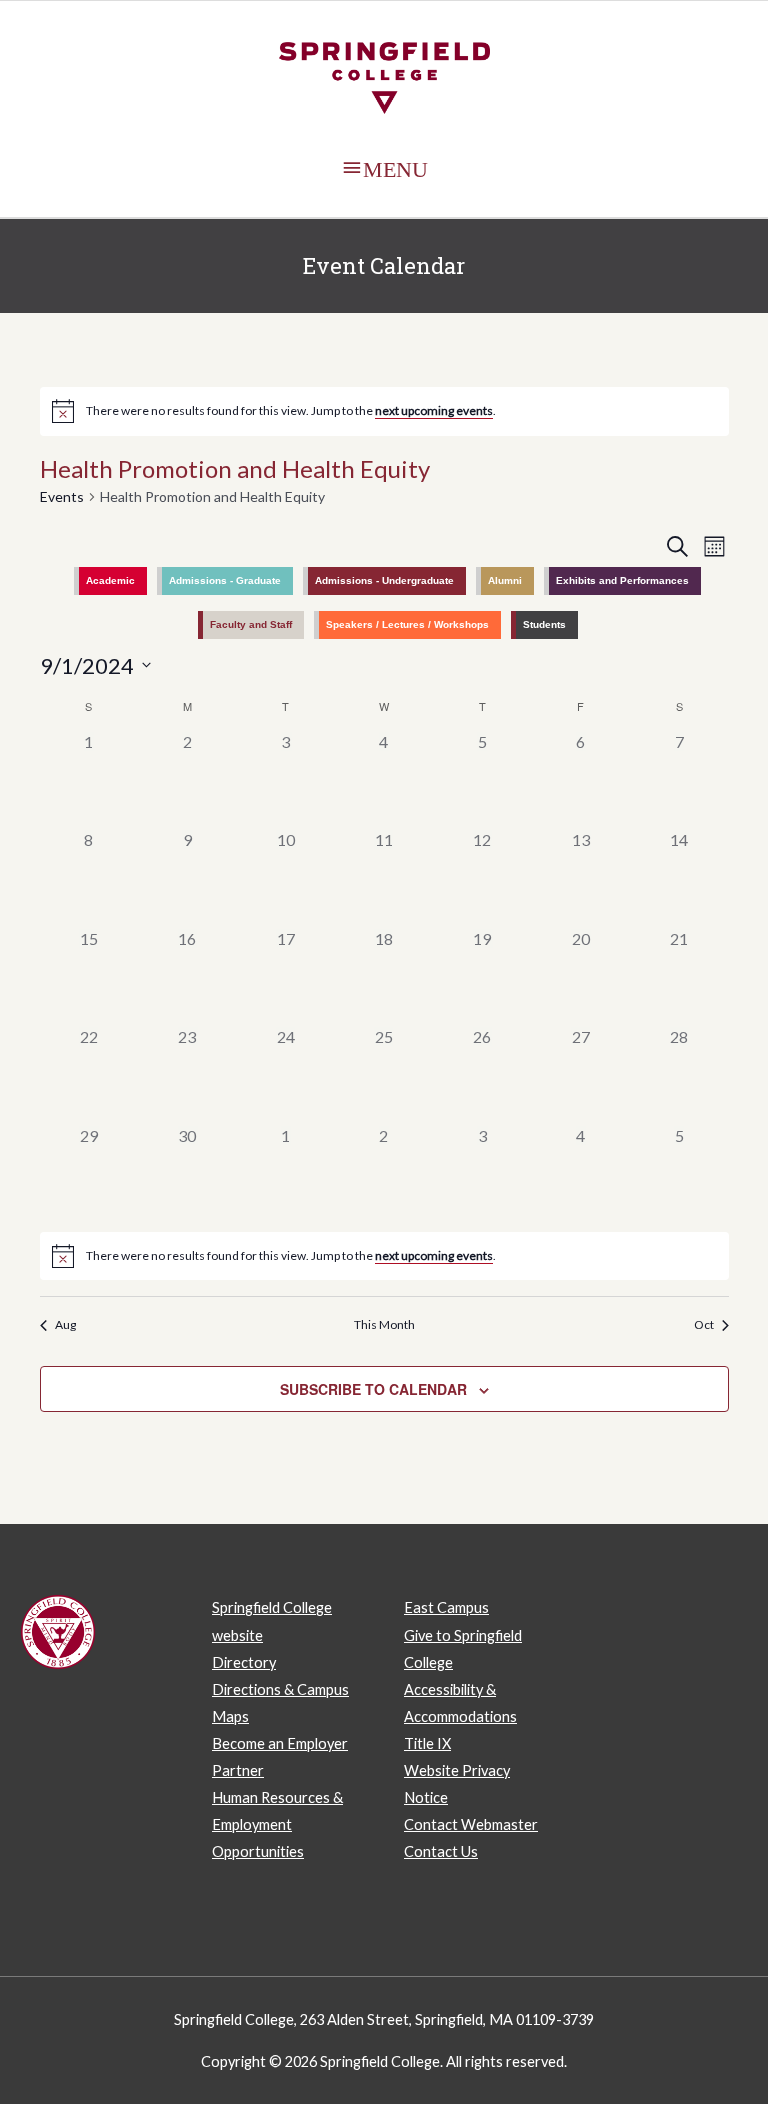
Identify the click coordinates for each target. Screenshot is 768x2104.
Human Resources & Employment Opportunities (277, 1824)
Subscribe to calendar (373, 1389)
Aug (65, 1324)
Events (62, 496)
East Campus (446, 1607)
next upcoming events (434, 410)
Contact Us (441, 1851)
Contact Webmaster (471, 1824)
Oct (704, 1324)
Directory (244, 1662)
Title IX (427, 1743)
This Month (384, 1324)
